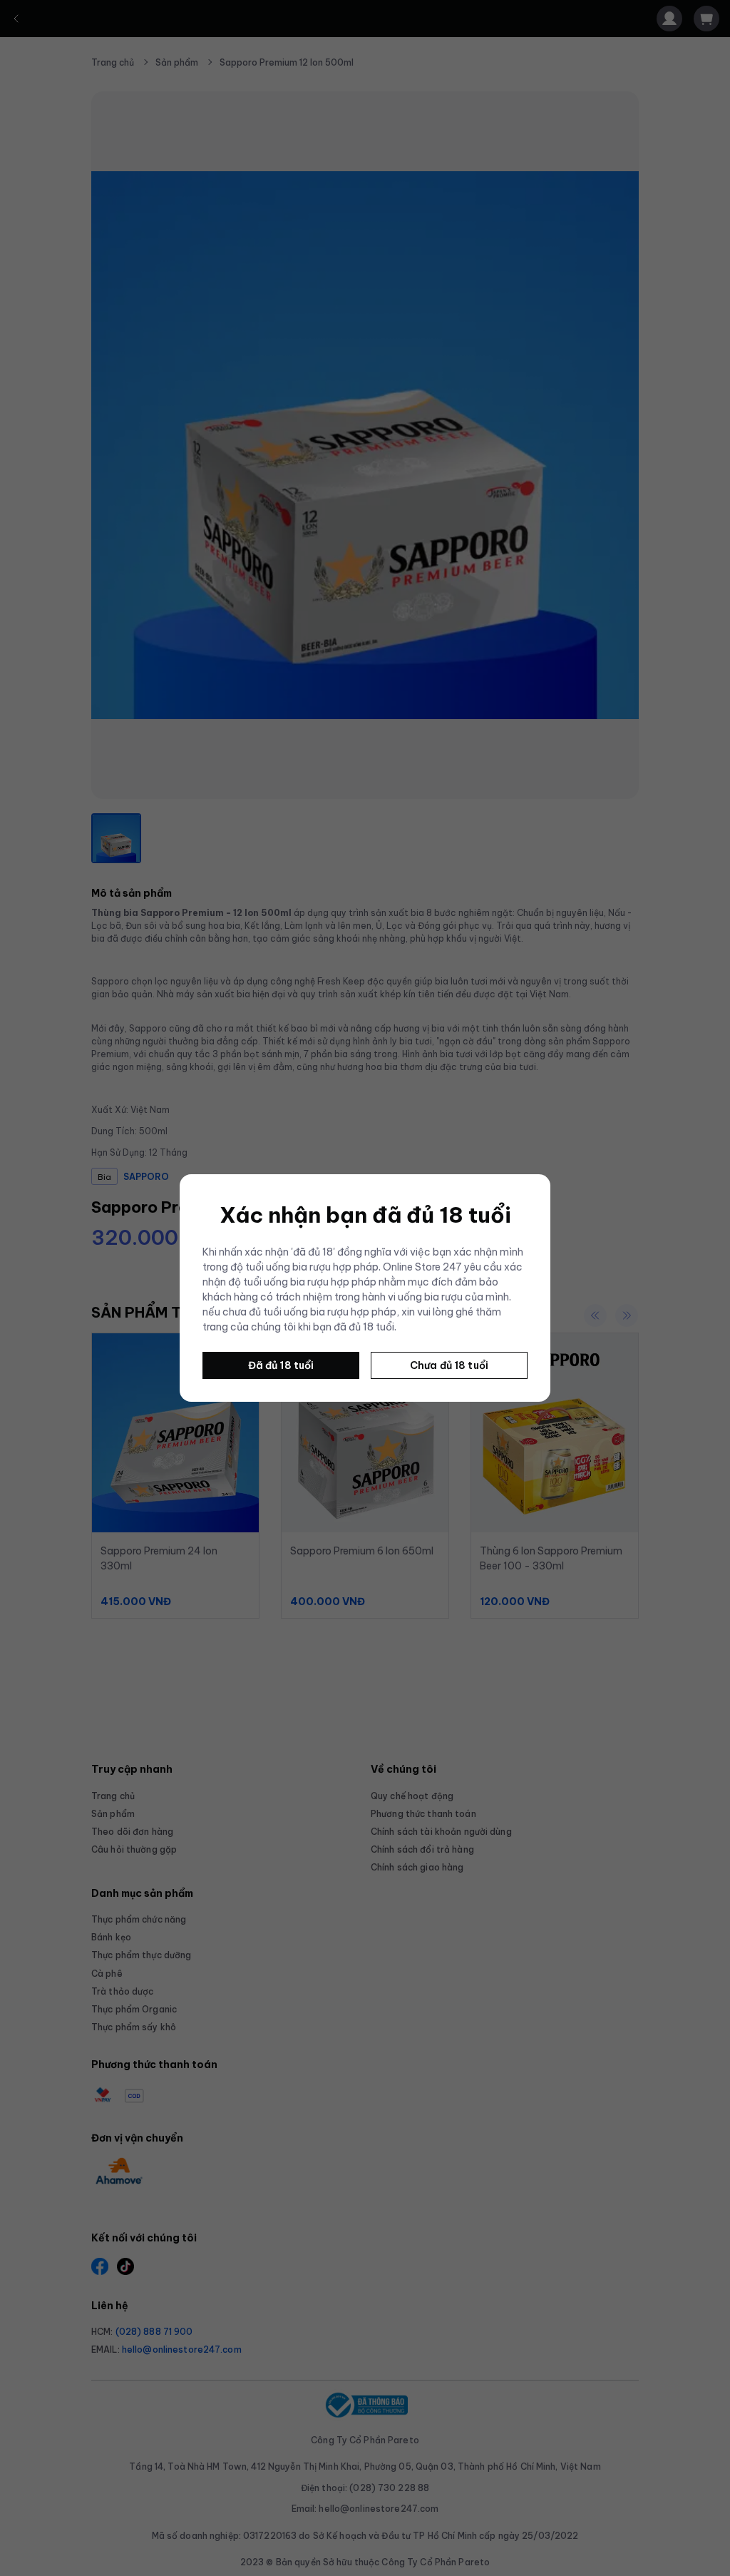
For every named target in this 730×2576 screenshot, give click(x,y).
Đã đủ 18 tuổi (281, 1365)
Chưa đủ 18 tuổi (449, 1365)
